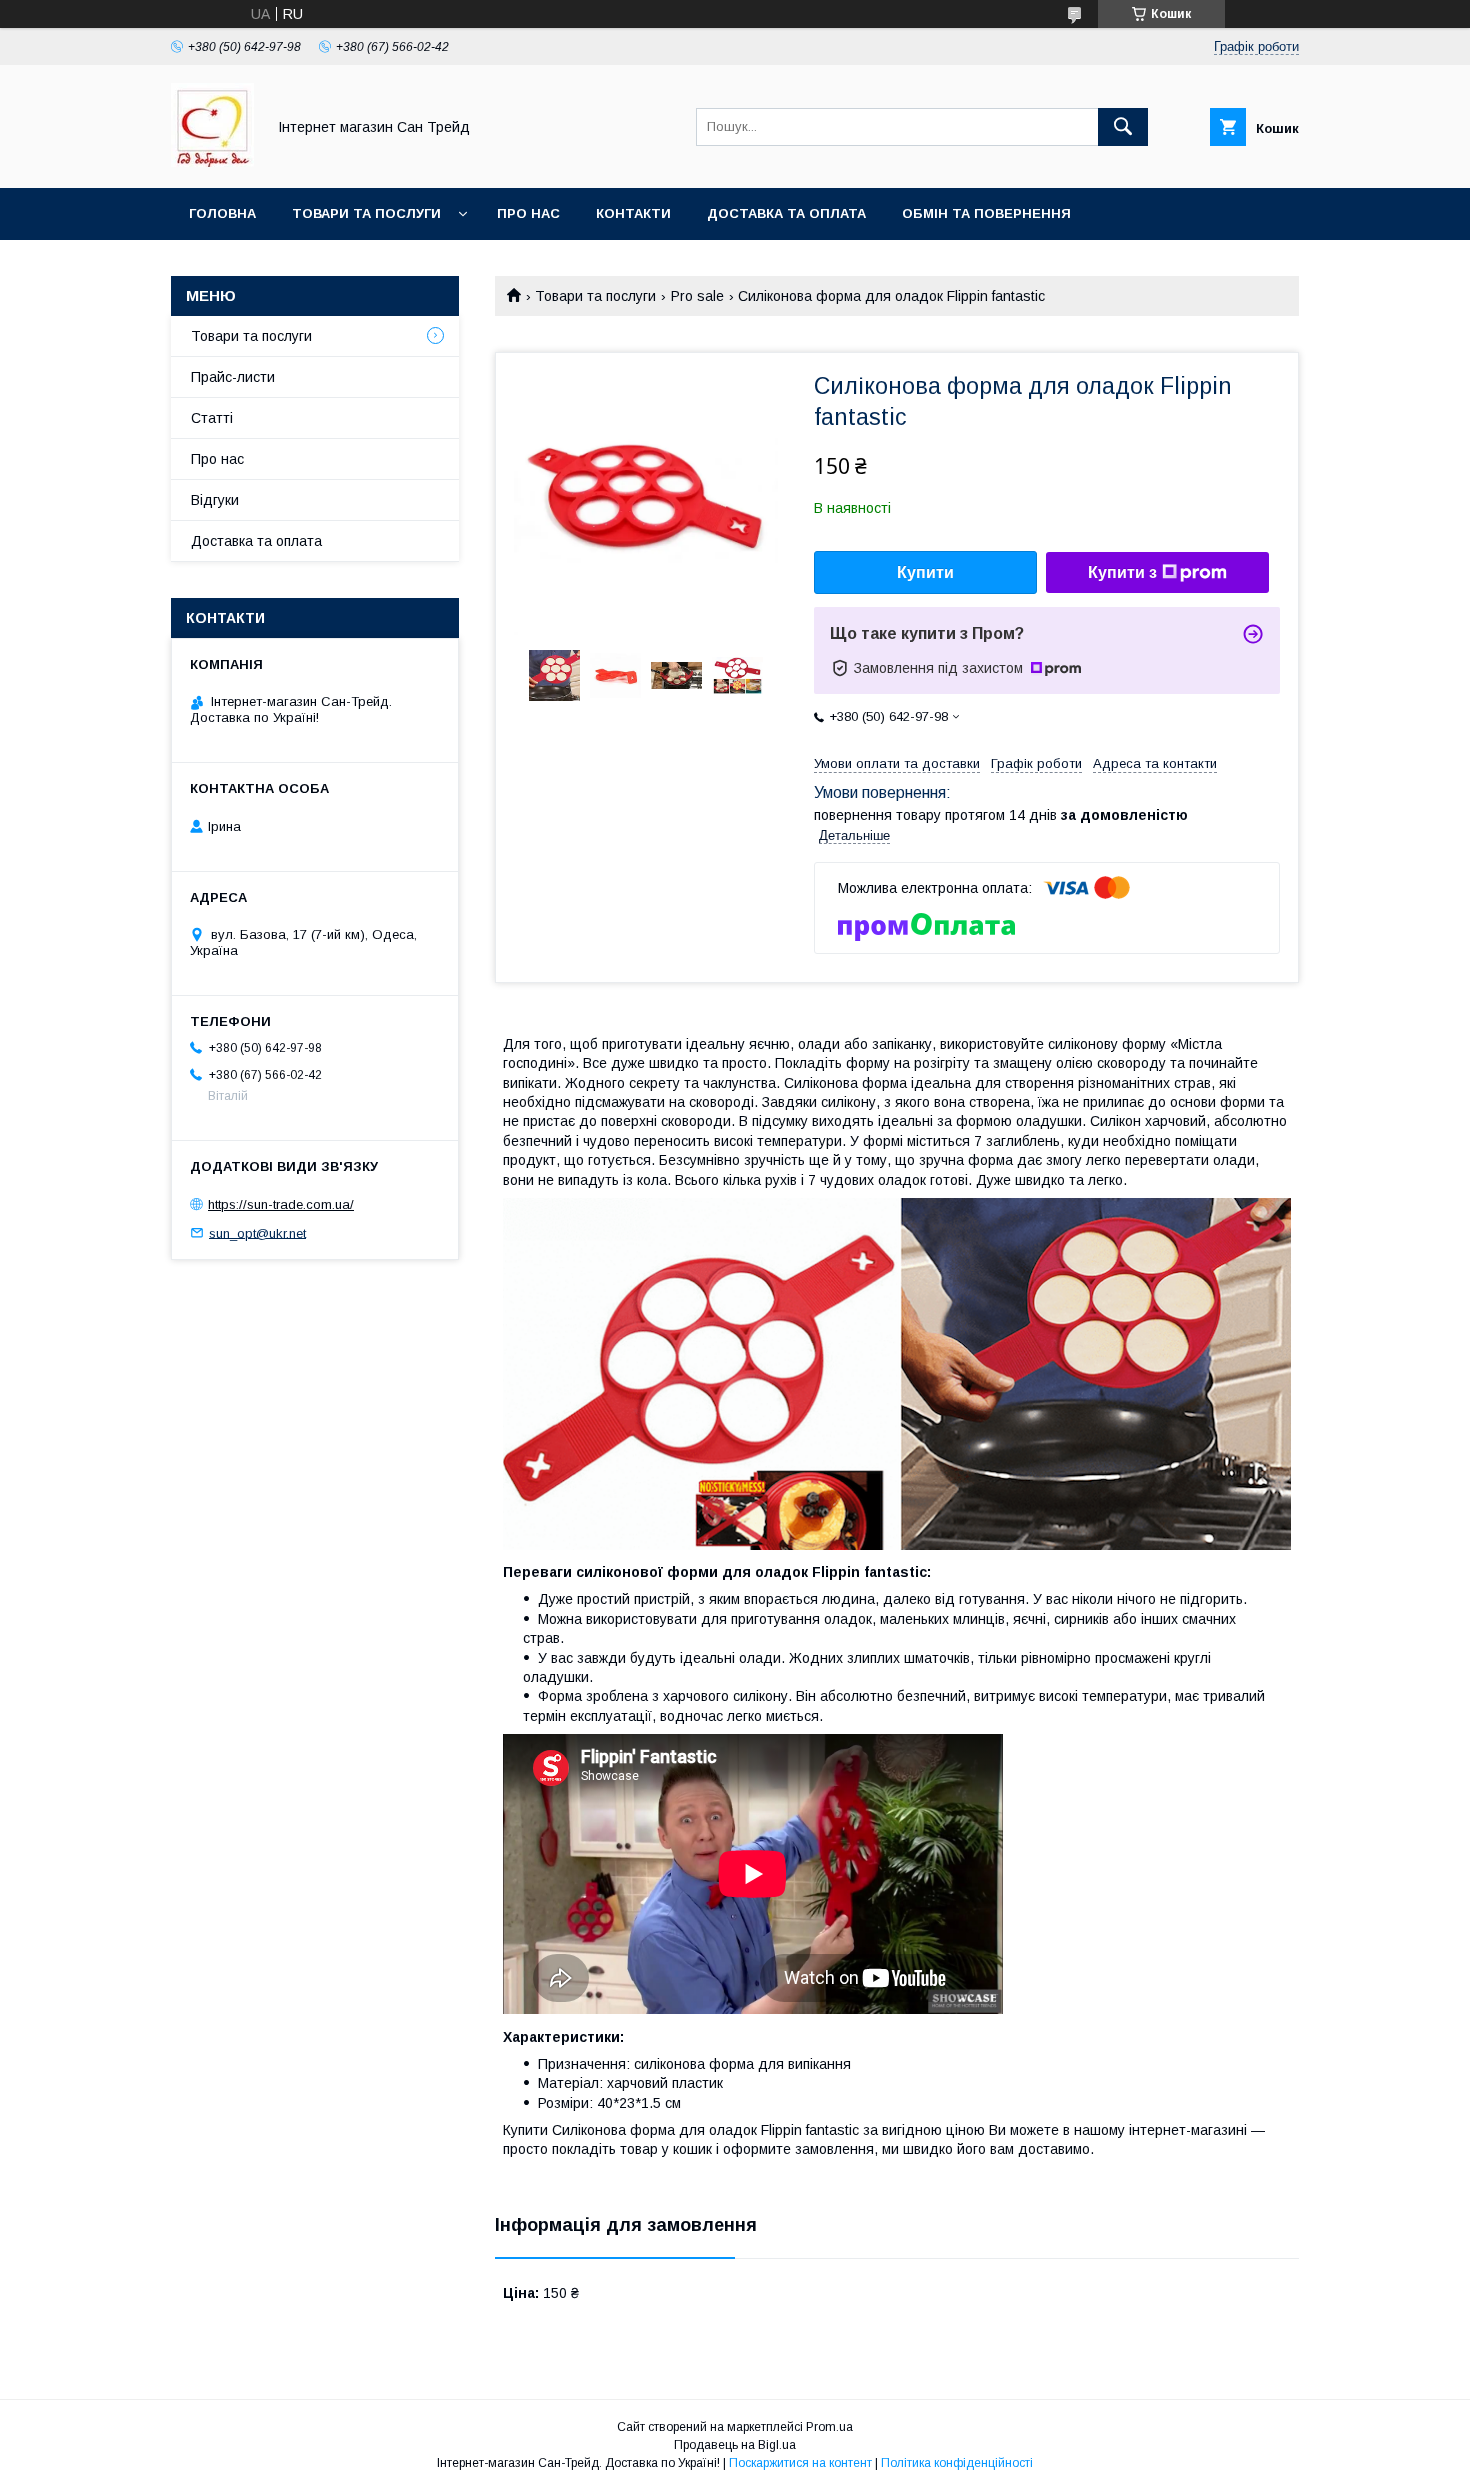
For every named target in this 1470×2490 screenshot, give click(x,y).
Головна (222, 213)
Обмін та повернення (986, 213)
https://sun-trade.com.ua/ (281, 1204)
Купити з (1122, 572)
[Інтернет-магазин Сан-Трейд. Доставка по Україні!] (212, 162)
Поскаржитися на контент (800, 2463)
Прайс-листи (233, 377)
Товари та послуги (366, 213)
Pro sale (697, 296)
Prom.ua (829, 2427)
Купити (925, 572)
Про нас (528, 213)
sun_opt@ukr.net (257, 1232)
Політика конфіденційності (957, 2463)
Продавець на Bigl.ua (735, 2445)
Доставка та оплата (786, 213)
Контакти (633, 213)
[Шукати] (1123, 127)
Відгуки (215, 500)
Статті (212, 418)
